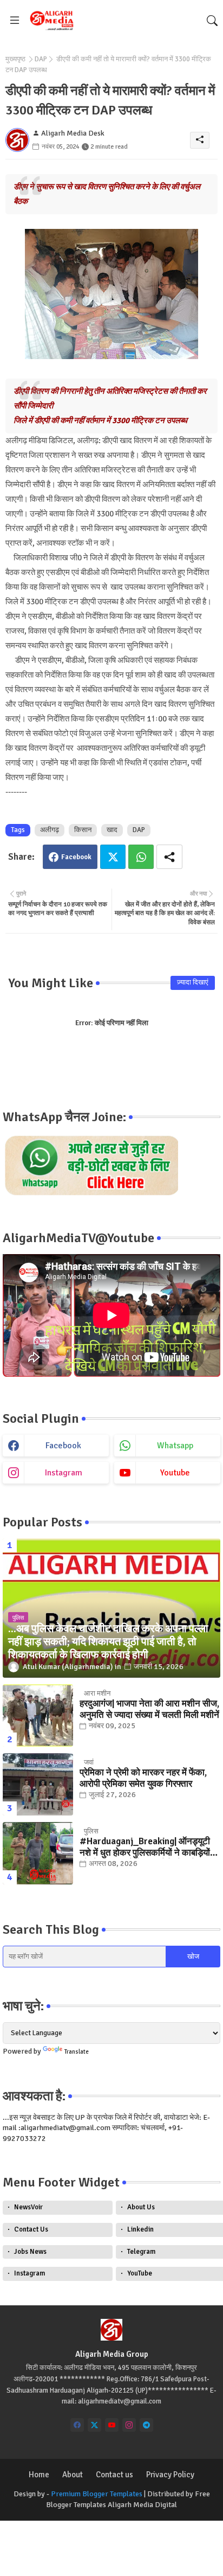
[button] (212, 21)
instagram (64, 1473)
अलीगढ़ (50, 830)
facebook (63, 1446)
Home (39, 2475)
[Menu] (15, 21)
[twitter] (94, 2425)
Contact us (114, 2475)
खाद (112, 830)
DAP (41, 59)
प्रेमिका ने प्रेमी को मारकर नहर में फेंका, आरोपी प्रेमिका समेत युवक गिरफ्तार (143, 1778)
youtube (175, 1473)
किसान (83, 830)
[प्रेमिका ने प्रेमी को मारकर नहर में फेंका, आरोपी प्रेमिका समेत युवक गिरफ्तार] (38, 1784)
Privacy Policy (170, 2475)
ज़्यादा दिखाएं (193, 982)
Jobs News (30, 2252)
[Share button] (169, 857)
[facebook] (77, 2425)
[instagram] (129, 2425)
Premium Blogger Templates (97, 2494)
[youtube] (112, 2425)
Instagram (29, 2273)
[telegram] (146, 2425)
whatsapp (175, 1446)
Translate (77, 2052)
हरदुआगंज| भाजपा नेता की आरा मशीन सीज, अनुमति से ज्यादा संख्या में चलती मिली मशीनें (149, 1709)
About (73, 2475)
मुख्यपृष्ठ (15, 59)
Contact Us (31, 2229)
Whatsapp (141, 857)
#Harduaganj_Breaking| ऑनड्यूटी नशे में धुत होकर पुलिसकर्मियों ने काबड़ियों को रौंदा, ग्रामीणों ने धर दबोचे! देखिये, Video (145, 1847)
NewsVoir (28, 2207)
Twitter (113, 857)
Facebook (76, 857)
